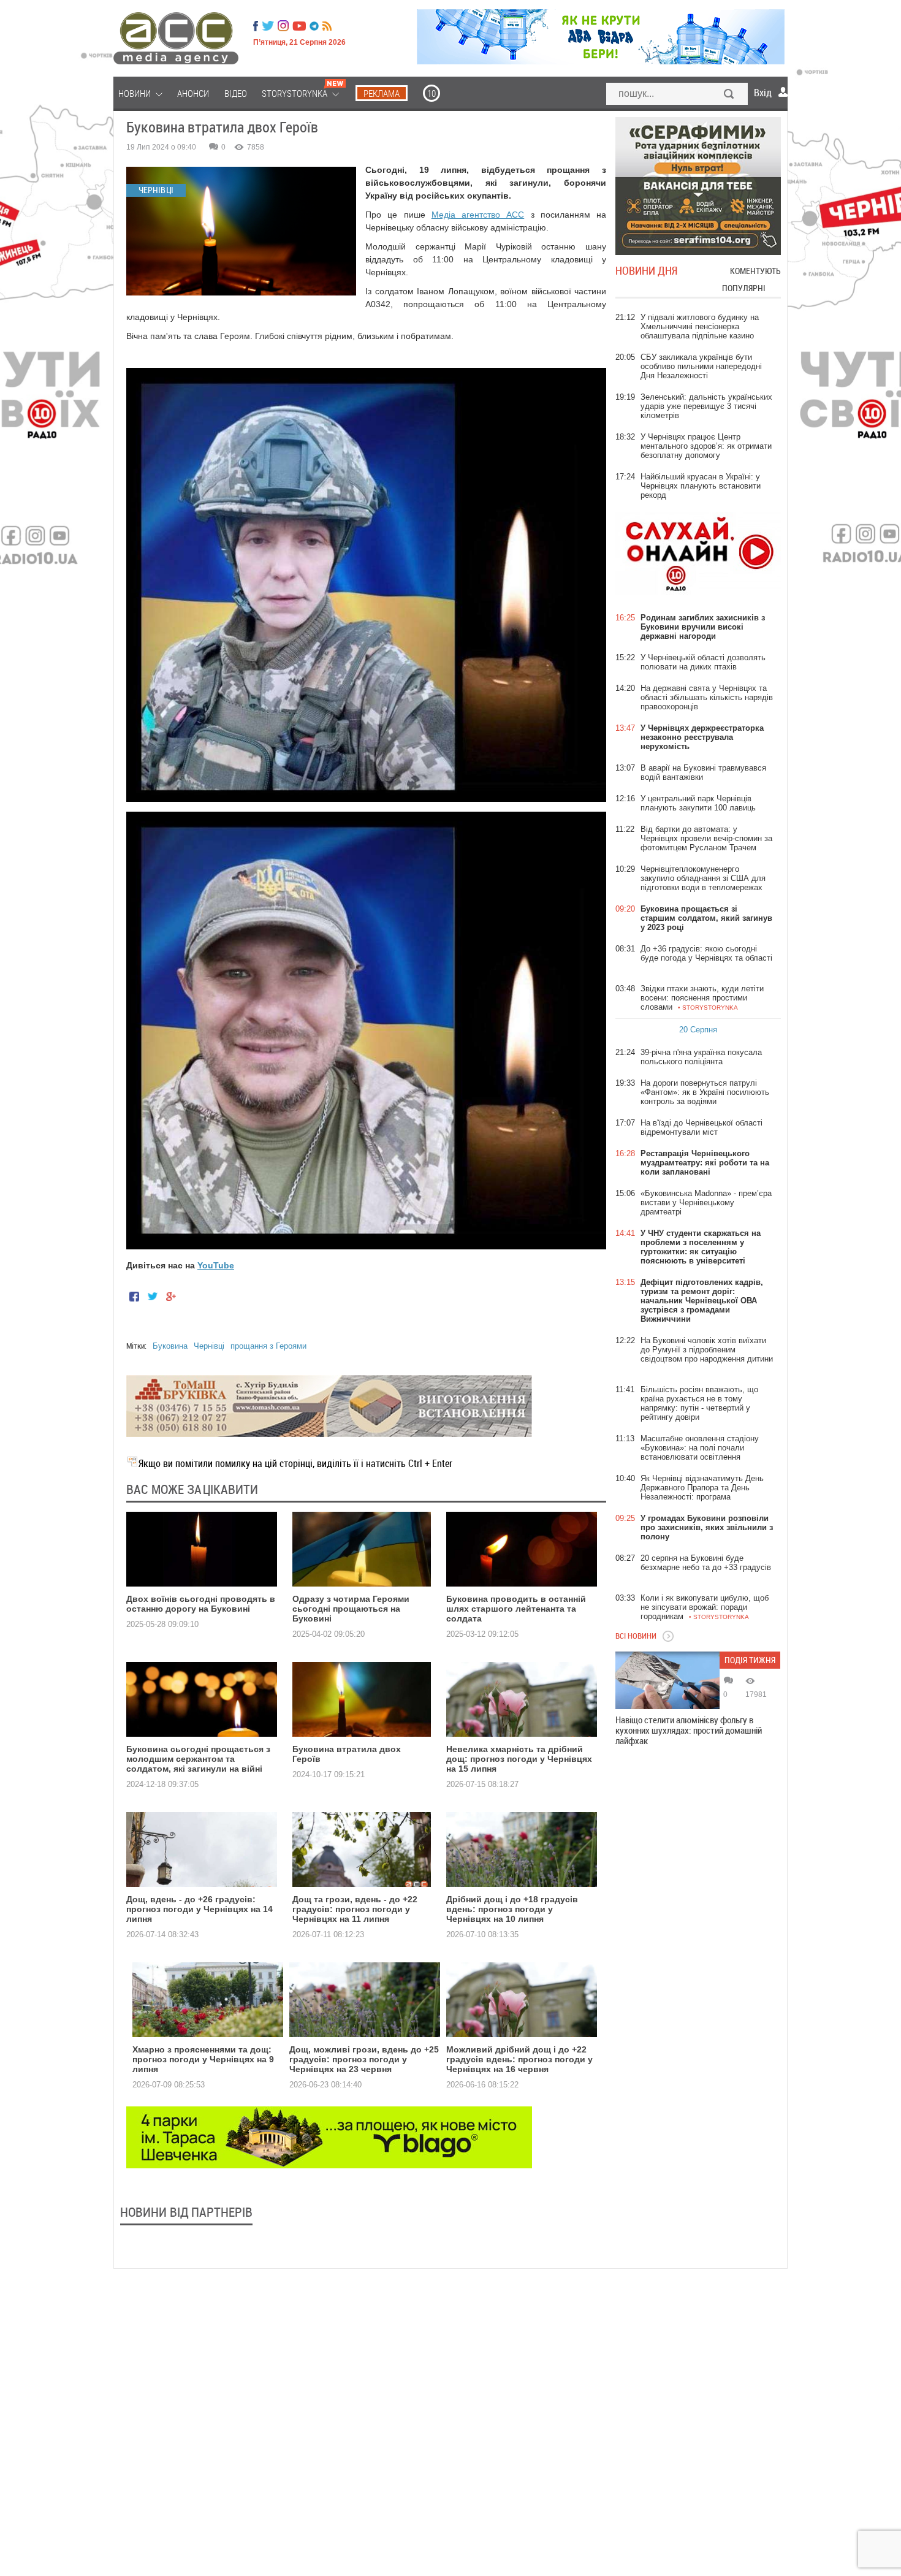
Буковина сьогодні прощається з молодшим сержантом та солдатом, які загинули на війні (198, 1759)
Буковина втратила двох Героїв (347, 1754)
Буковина (170, 1346)
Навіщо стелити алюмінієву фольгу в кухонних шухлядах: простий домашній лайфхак (689, 1730)
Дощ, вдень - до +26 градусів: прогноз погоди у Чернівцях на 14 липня (200, 1909)
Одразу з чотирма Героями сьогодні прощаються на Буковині (351, 1609)
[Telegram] (314, 26)
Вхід (763, 93)
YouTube (216, 1265)
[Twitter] (268, 26)
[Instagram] (284, 26)
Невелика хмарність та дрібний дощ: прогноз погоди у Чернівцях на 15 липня (519, 1759)
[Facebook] (256, 26)
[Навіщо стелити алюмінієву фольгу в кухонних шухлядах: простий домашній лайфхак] (667, 1680)
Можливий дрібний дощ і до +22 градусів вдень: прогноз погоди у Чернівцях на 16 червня (519, 2059)
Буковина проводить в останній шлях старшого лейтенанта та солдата (516, 1609)
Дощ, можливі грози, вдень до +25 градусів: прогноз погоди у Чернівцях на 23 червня (364, 2059)
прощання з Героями (268, 1346)
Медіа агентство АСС (478, 215)
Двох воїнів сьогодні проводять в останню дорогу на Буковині (201, 1604)
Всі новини (636, 1636)
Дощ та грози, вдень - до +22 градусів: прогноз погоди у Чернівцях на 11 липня (355, 1909)
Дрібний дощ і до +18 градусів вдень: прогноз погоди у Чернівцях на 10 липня (512, 1909)
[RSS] (327, 26)
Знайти (729, 95)
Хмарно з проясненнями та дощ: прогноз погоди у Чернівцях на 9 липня (203, 2059)
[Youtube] (299, 26)
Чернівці (209, 1346)
